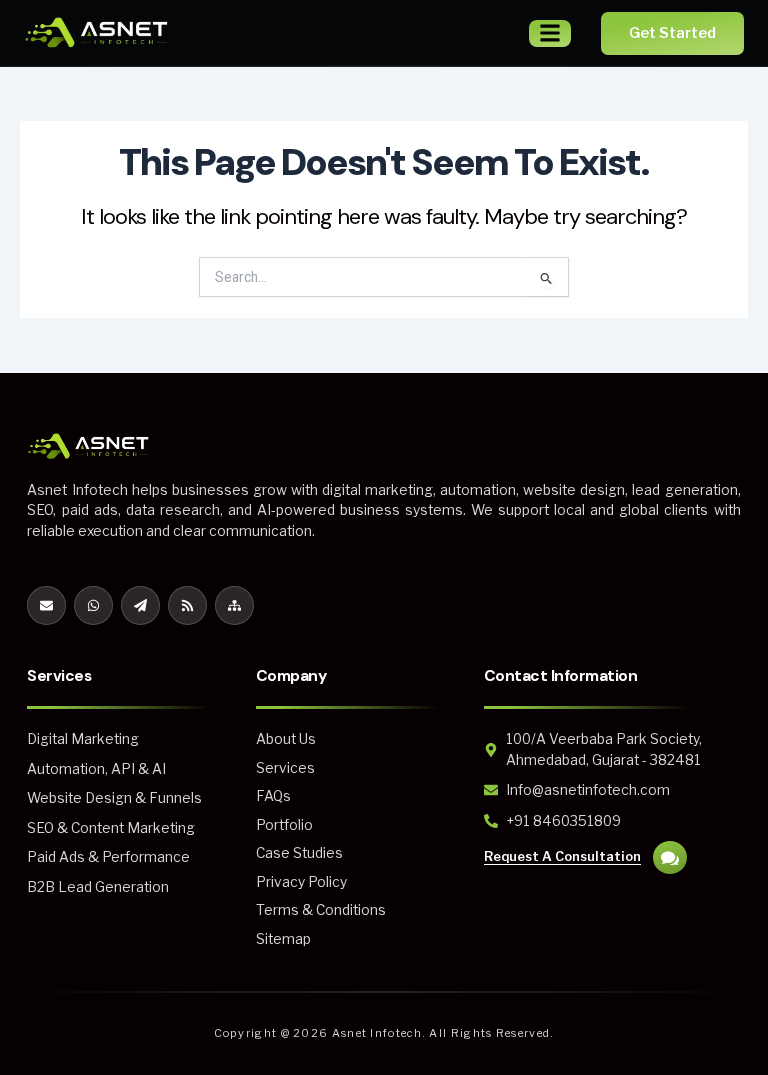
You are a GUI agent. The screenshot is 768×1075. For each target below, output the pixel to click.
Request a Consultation (562, 856)
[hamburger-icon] (550, 33)
